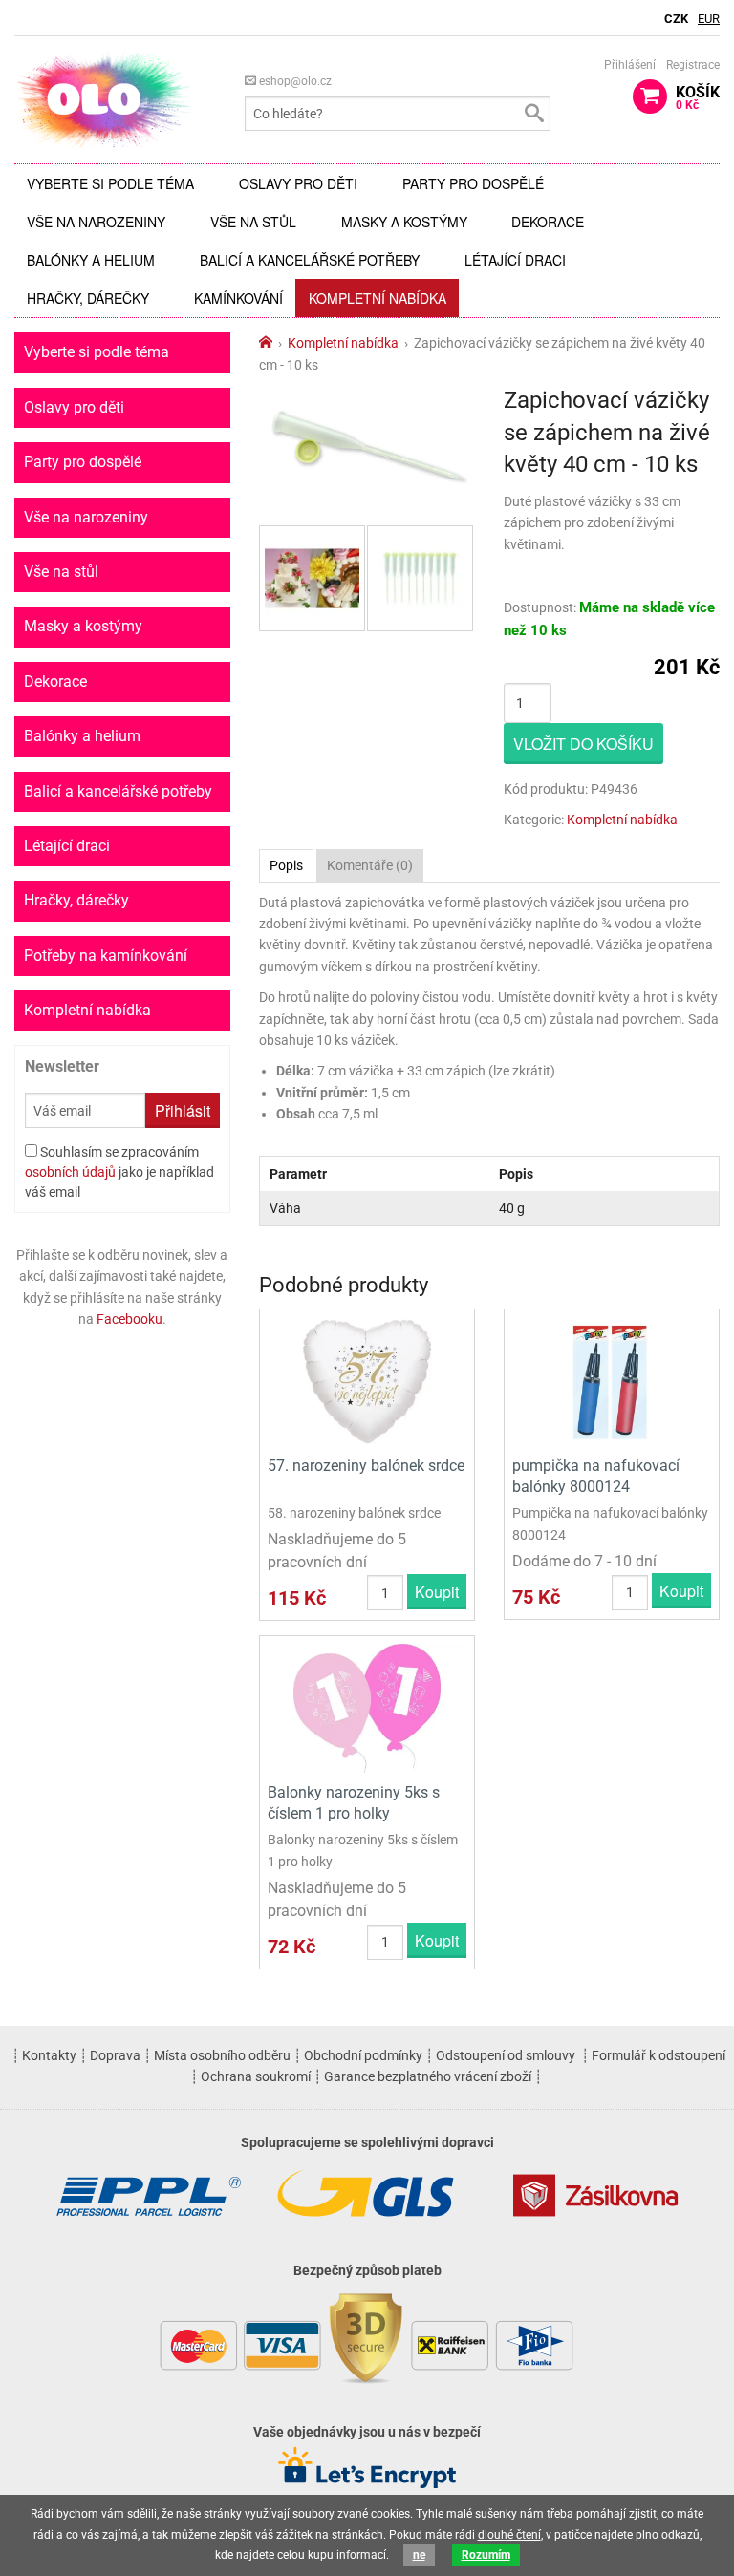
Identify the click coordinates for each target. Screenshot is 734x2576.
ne (419, 2555)
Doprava (115, 2055)
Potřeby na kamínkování (106, 956)
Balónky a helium (91, 260)
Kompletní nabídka (378, 298)
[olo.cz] (104, 99)
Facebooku (130, 1319)
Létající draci (515, 260)
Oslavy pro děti (298, 183)
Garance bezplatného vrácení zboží (428, 2076)
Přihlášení (630, 65)
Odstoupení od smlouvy (506, 2055)
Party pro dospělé (473, 183)
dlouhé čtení (509, 2535)
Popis (286, 865)
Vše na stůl (253, 222)
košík (698, 97)
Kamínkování (238, 298)
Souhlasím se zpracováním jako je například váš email (119, 1172)
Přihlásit (183, 1110)
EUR (709, 19)
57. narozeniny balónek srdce (366, 1466)
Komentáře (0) (370, 865)
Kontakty (49, 2055)
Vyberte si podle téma (110, 183)
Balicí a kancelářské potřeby (310, 260)
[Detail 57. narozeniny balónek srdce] (367, 1381)
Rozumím (486, 2555)
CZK (676, 19)
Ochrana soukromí (256, 2076)
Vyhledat (533, 114)
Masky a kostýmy (404, 222)
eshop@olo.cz (294, 81)
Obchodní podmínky (363, 2055)
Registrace (693, 65)
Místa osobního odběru (222, 2055)
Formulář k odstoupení (658, 2055)
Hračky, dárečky (88, 298)
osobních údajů (70, 1172)
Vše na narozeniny (96, 222)
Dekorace (548, 222)
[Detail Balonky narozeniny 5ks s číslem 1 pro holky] (367, 1706)
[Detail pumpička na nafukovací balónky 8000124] (612, 1381)
